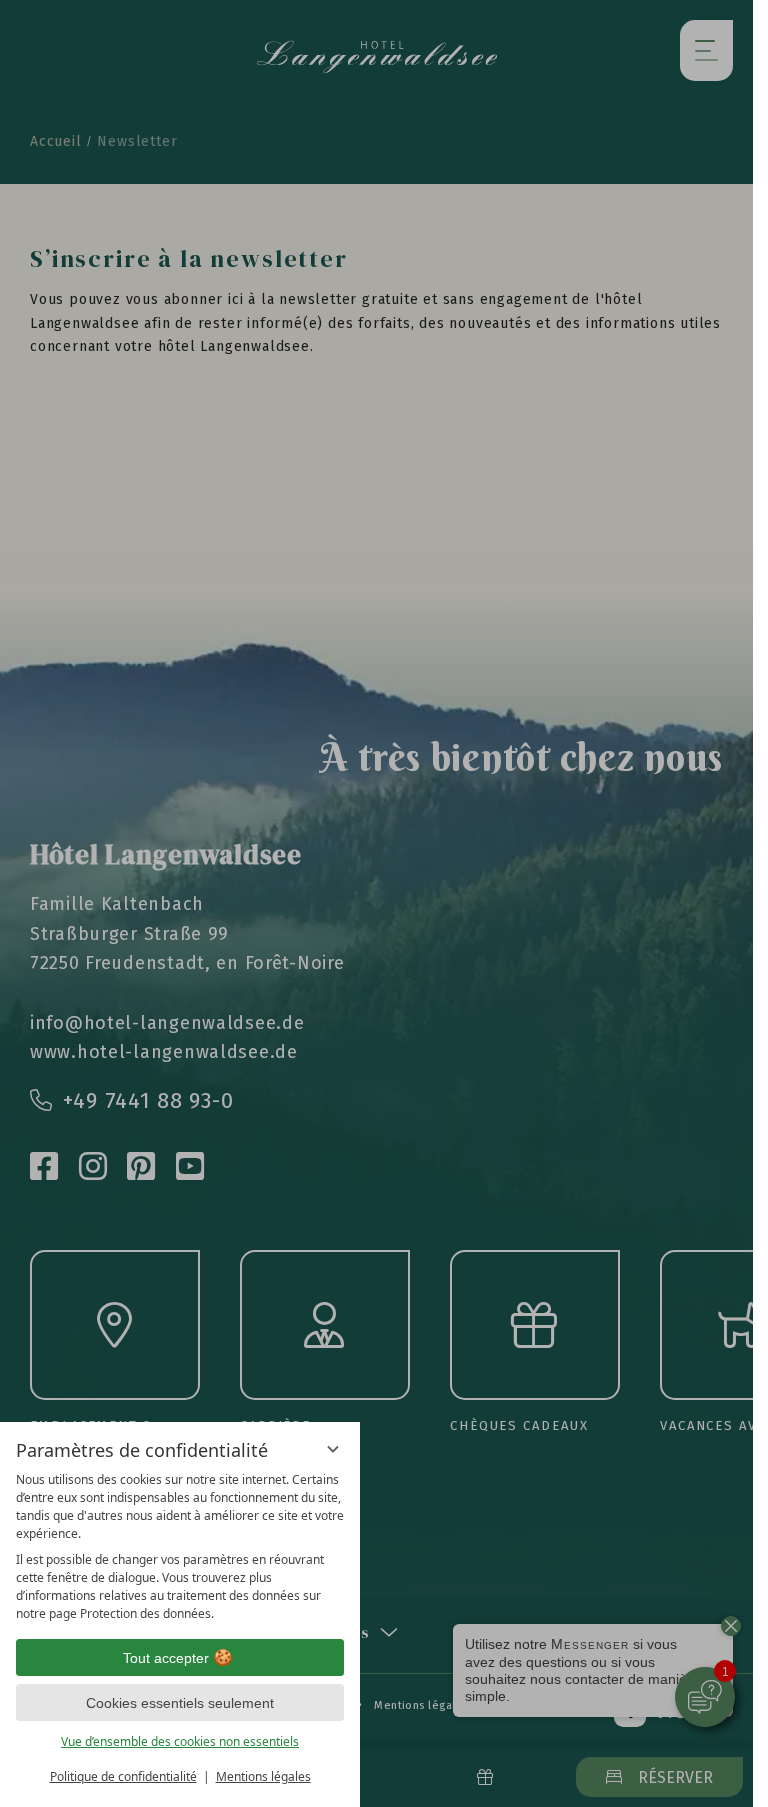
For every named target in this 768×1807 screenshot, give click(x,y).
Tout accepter (166, 1658)
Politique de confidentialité (123, 1776)
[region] (180, 1547)
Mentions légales (263, 1776)
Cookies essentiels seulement (180, 1703)
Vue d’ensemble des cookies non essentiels (180, 1741)
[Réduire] (333, 1449)
